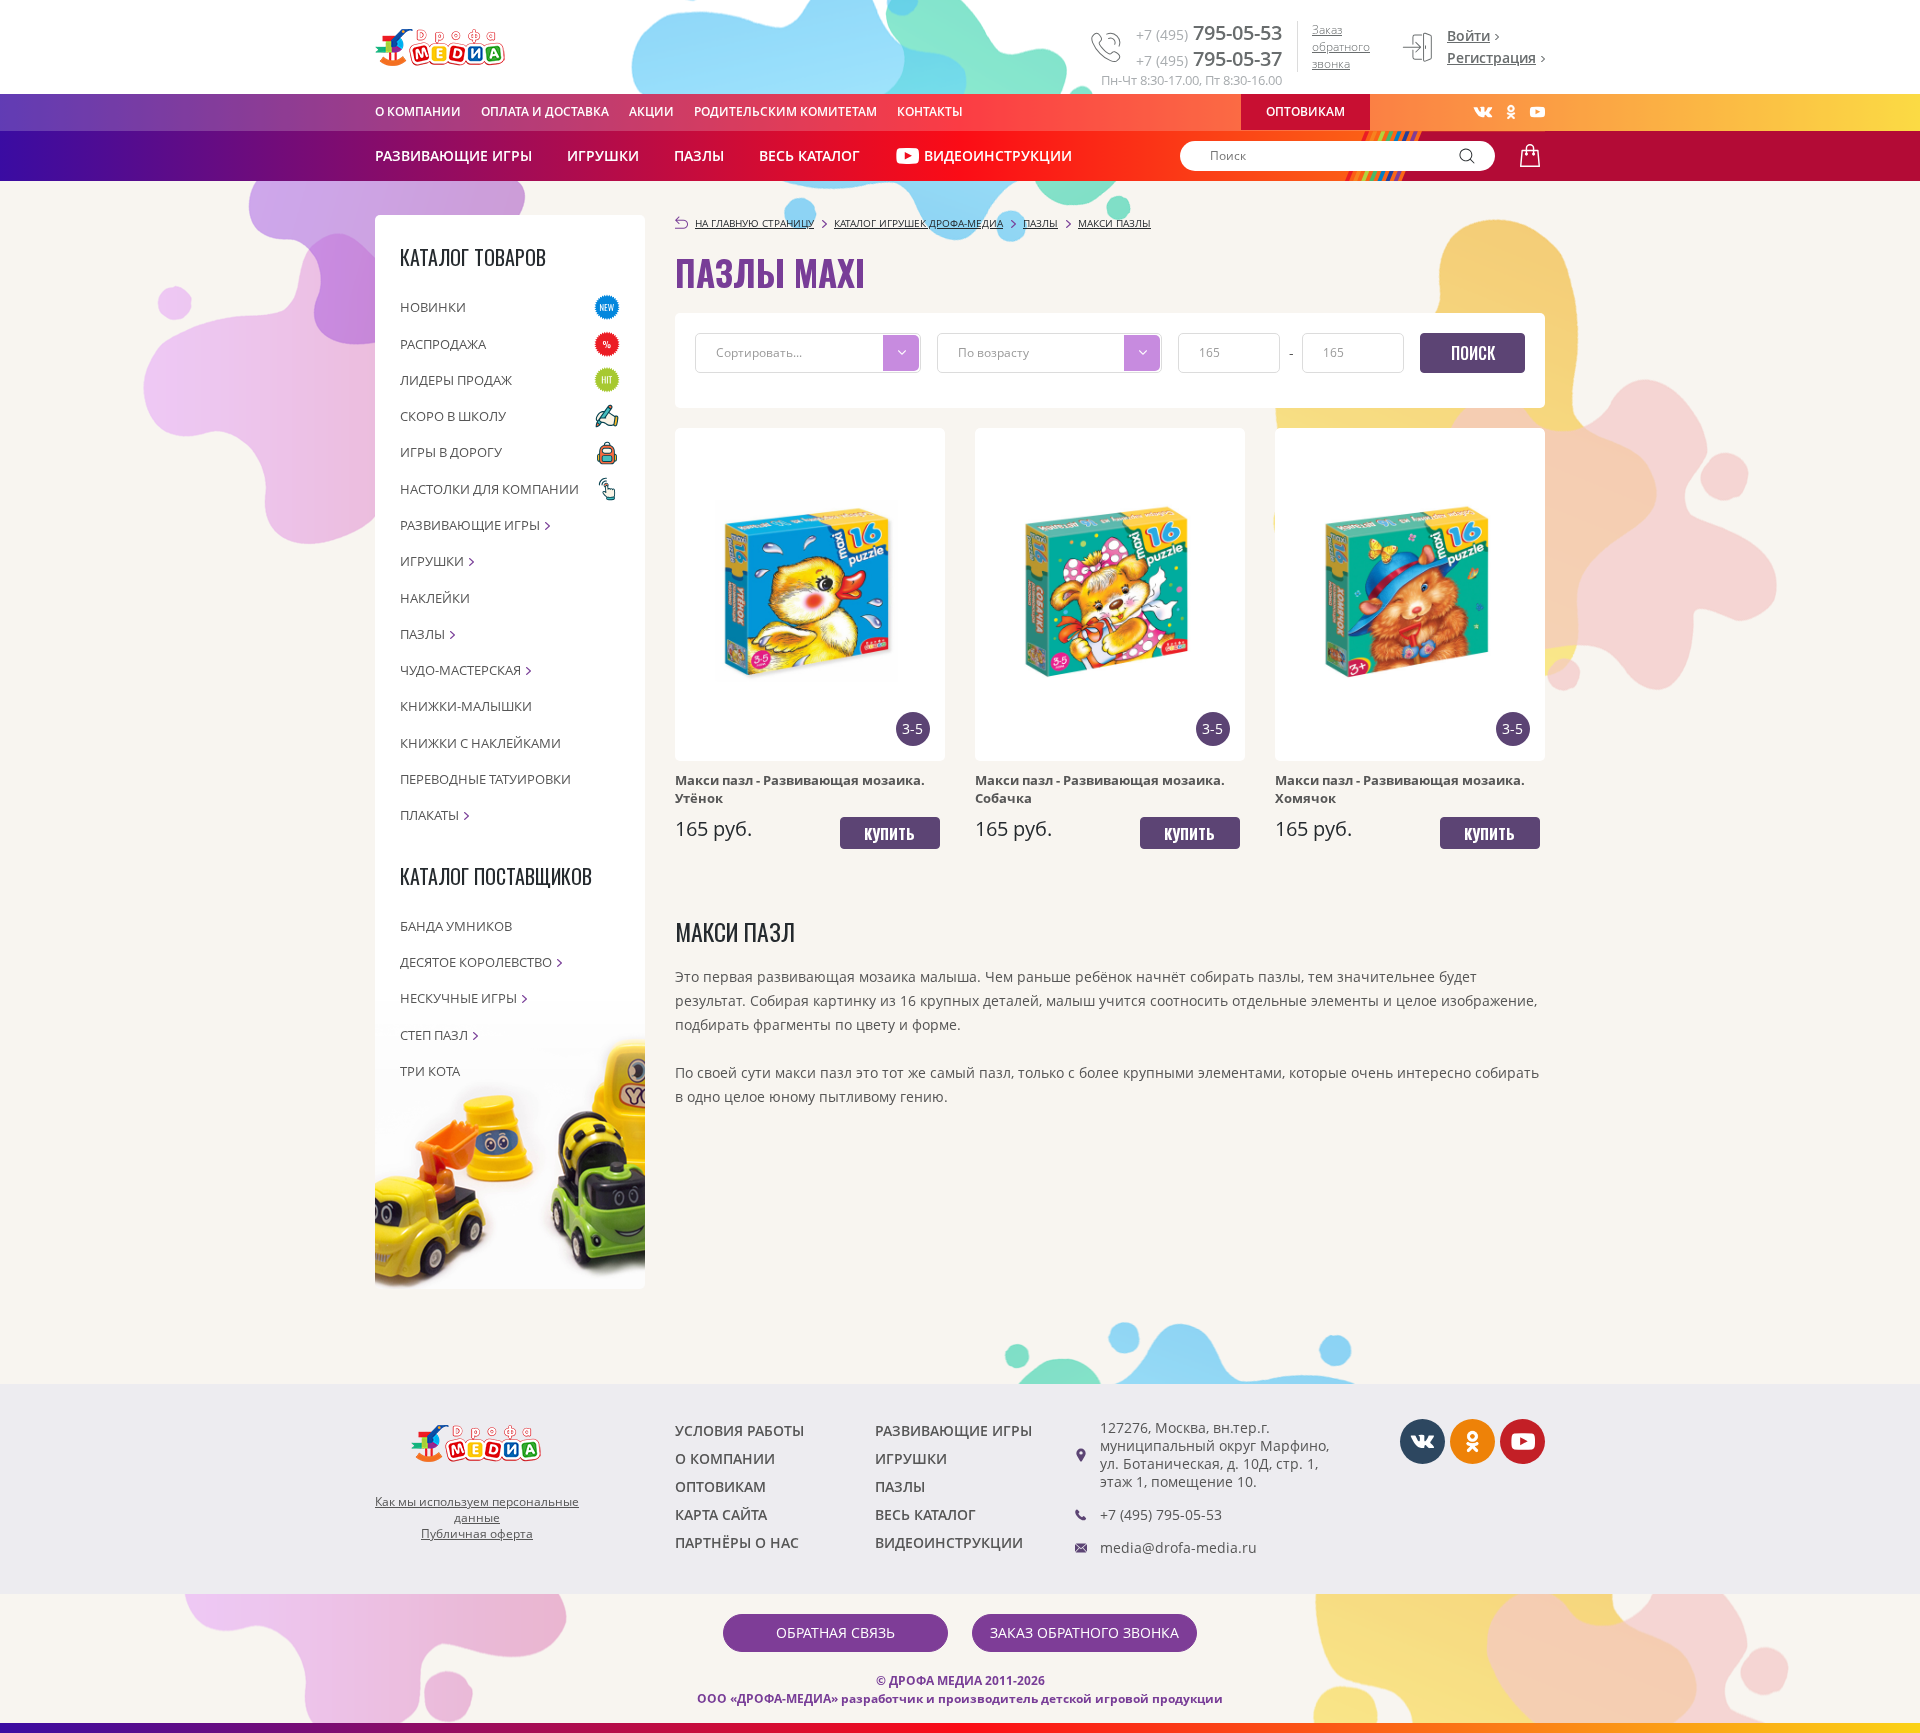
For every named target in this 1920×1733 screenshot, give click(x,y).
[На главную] (440, 48)
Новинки (433, 307)
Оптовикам (1305, 111)
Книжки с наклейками (480, 743)
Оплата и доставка (545, 111)
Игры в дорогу (451, 452)
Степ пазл (434, 1035)
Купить (889, 833)
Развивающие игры (470, 525)
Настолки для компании (489, 489)
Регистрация (1491, 57)
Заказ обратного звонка (1341, 46)
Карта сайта (721, 1514)
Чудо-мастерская (460, 670)
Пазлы (699, 155)
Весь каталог (809, 155)
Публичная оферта (477, 1534)
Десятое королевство (476, 962)
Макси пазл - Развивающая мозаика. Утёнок (800, 789)
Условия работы (739, 1430)
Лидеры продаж (456, 380)
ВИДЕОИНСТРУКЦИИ (998, 155)
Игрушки (603, 155)
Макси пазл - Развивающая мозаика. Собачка (1100, 789)
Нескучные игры (458, 998)
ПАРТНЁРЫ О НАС (737, 1542)
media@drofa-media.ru (1178, 1547)
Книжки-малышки (466, 706)
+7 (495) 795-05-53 (1161, 1514)
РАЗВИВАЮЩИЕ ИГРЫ (453, 155)
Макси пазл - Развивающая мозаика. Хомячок (1400, 789)
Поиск (1473, 353)
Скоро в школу (453, 416)
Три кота (430, 1071)
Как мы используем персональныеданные (477, 1510)
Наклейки (435, 598)
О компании (418, 111)
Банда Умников (456, 926)
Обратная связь (835, 1632)
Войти (1468, 35)
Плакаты (429, 815)
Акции (651, 111)
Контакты (930, 111)
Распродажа (443, 344)
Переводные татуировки (485, 779)
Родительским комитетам (785, 111)
